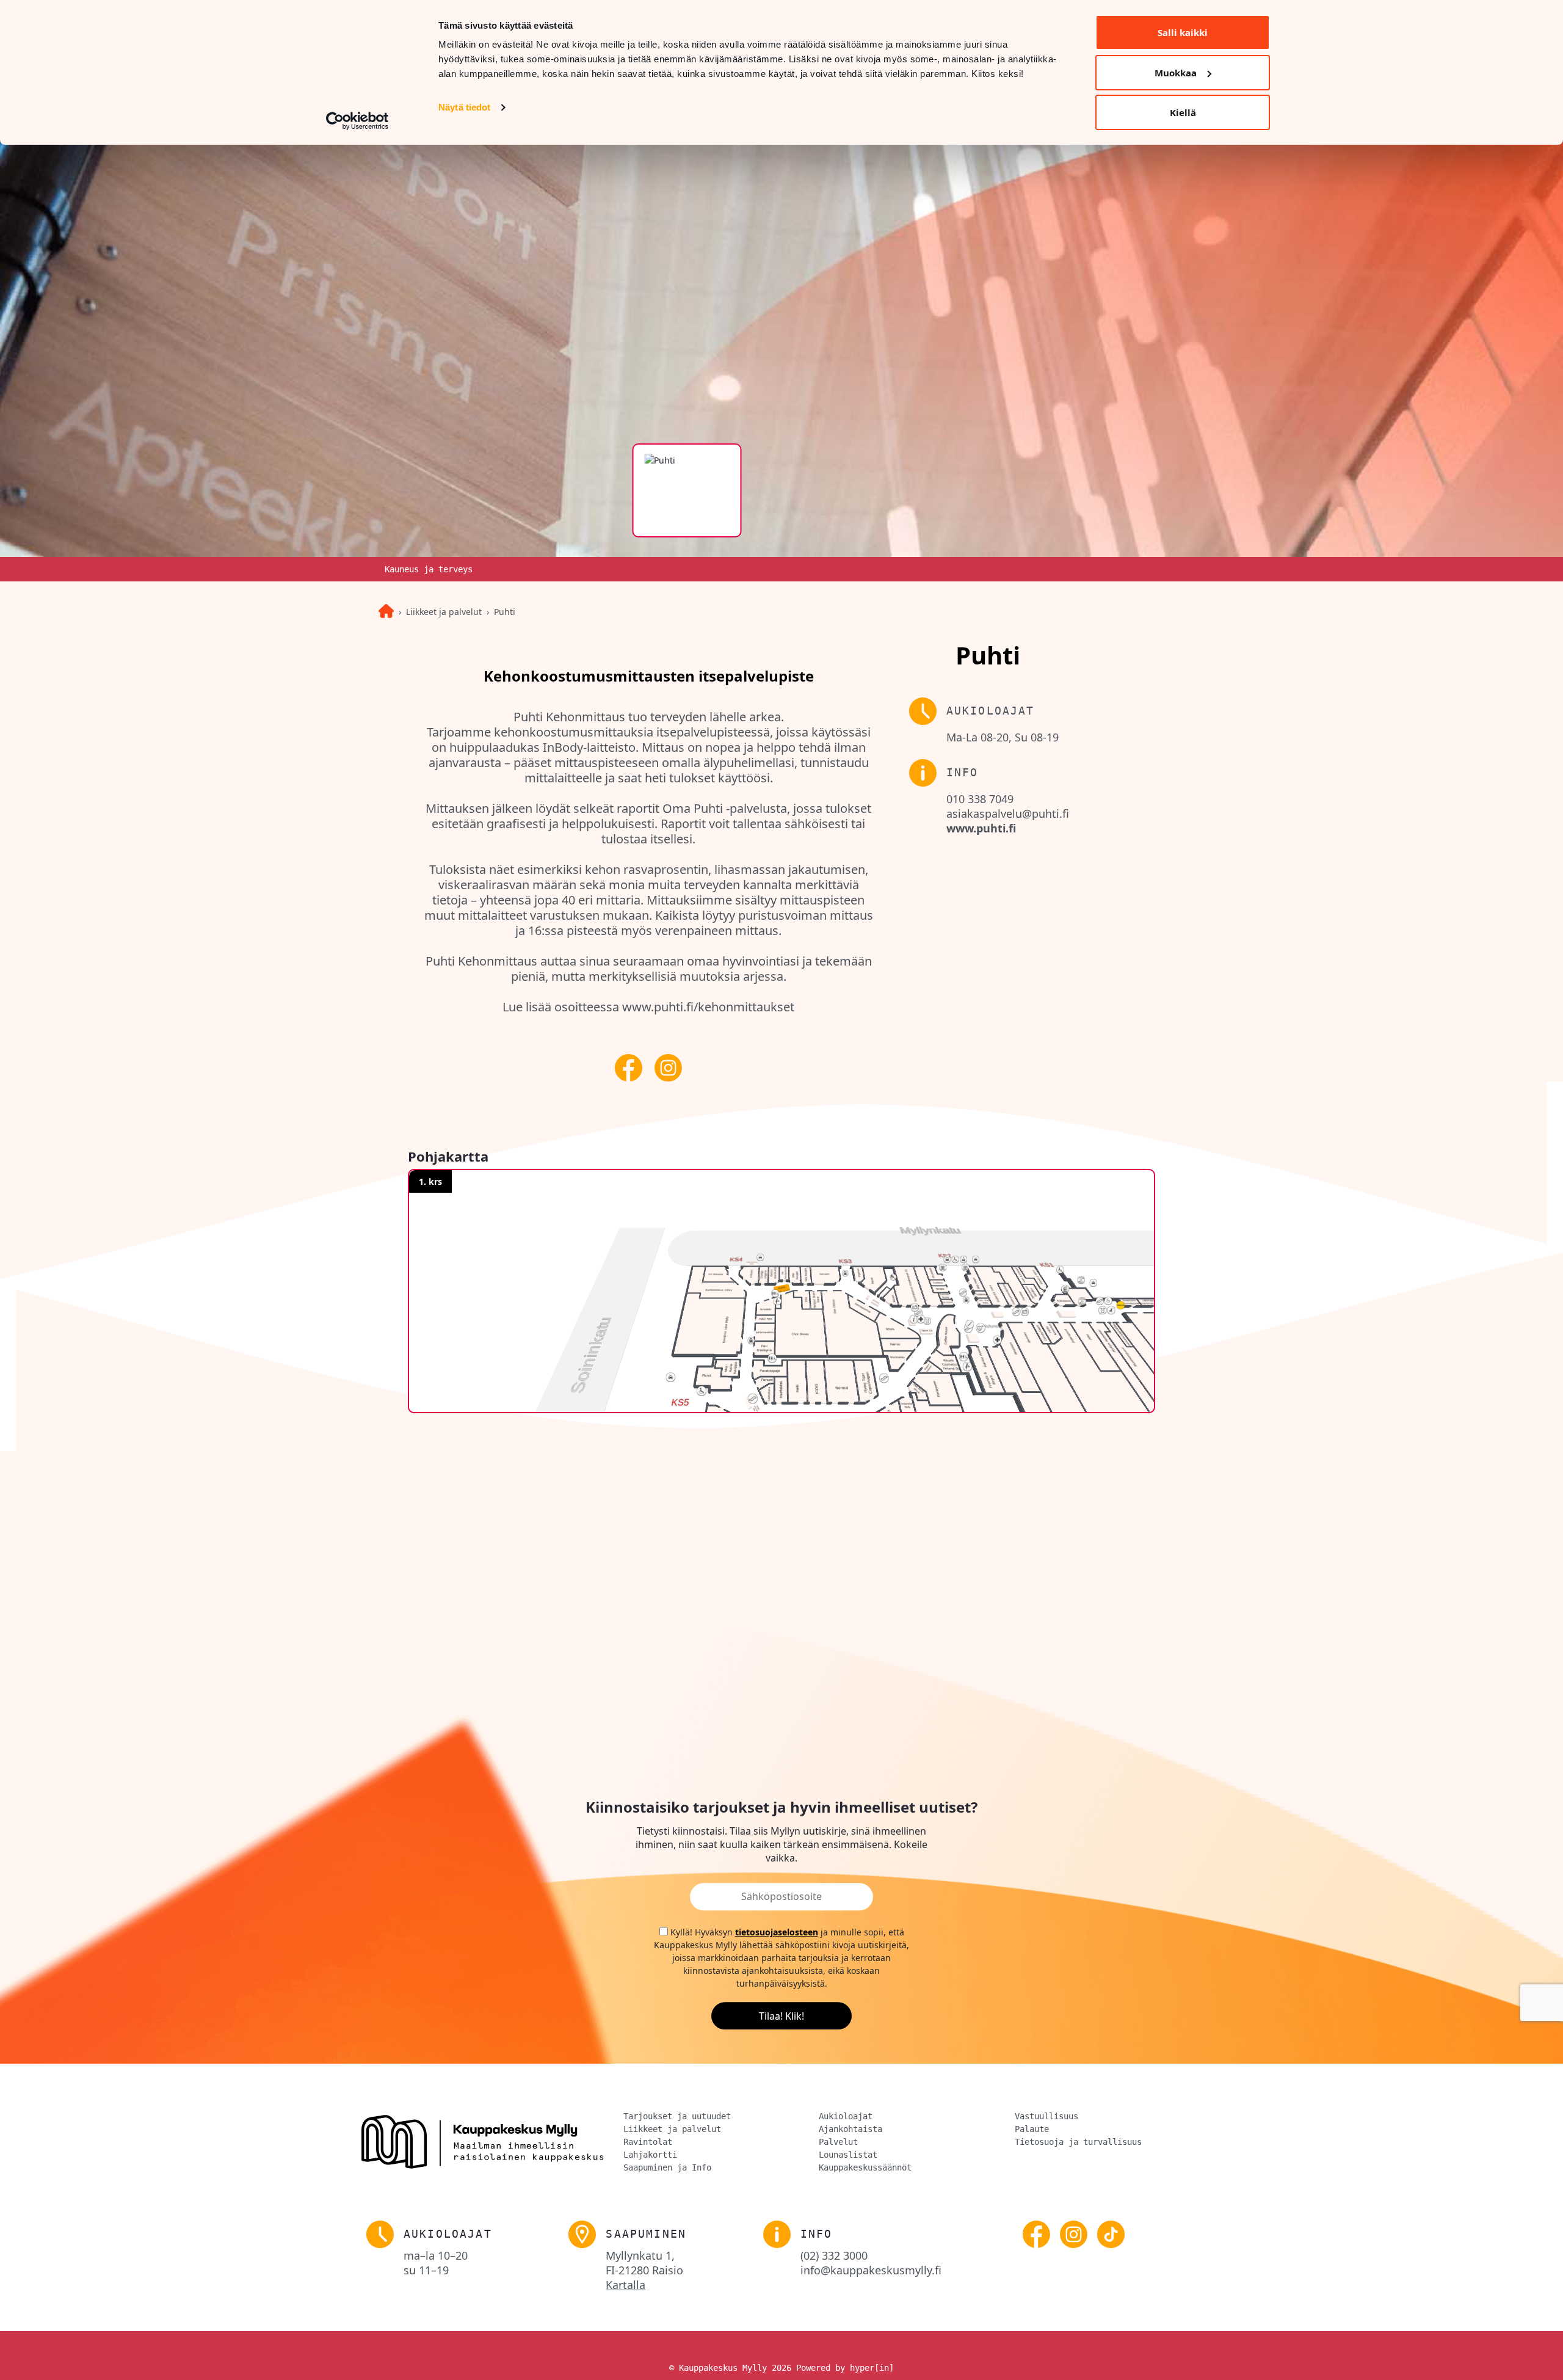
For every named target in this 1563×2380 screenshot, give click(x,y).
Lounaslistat (848, 2155)
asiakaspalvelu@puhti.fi (1008, 813)
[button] (781, 1291)
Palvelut (838, 2142)
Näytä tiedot (464, 107)
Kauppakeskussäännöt (865, 2167)
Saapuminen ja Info (667, 2167)
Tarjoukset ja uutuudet (677, 2116)
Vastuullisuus (1046, 2116)
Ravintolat (648, 2142)
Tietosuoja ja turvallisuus (1078, 2142)
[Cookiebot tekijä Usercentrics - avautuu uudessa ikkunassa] (357, 121)
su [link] (426, 2270)
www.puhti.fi (981, 828)
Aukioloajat (846, 2116)
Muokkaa (1176, 73)
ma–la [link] (436, 2255)
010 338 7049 (980, 799)
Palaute (1032, 2129)
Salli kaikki (1183, 32)
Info (817, 2234)
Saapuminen (646, 2234)
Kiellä (1183, 112)
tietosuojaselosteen (777, 1933)
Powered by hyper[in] (845, 2368)
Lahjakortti (650, 2155)
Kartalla (626, 2285)
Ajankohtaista (850, 2129)
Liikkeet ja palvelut (444, 612)
